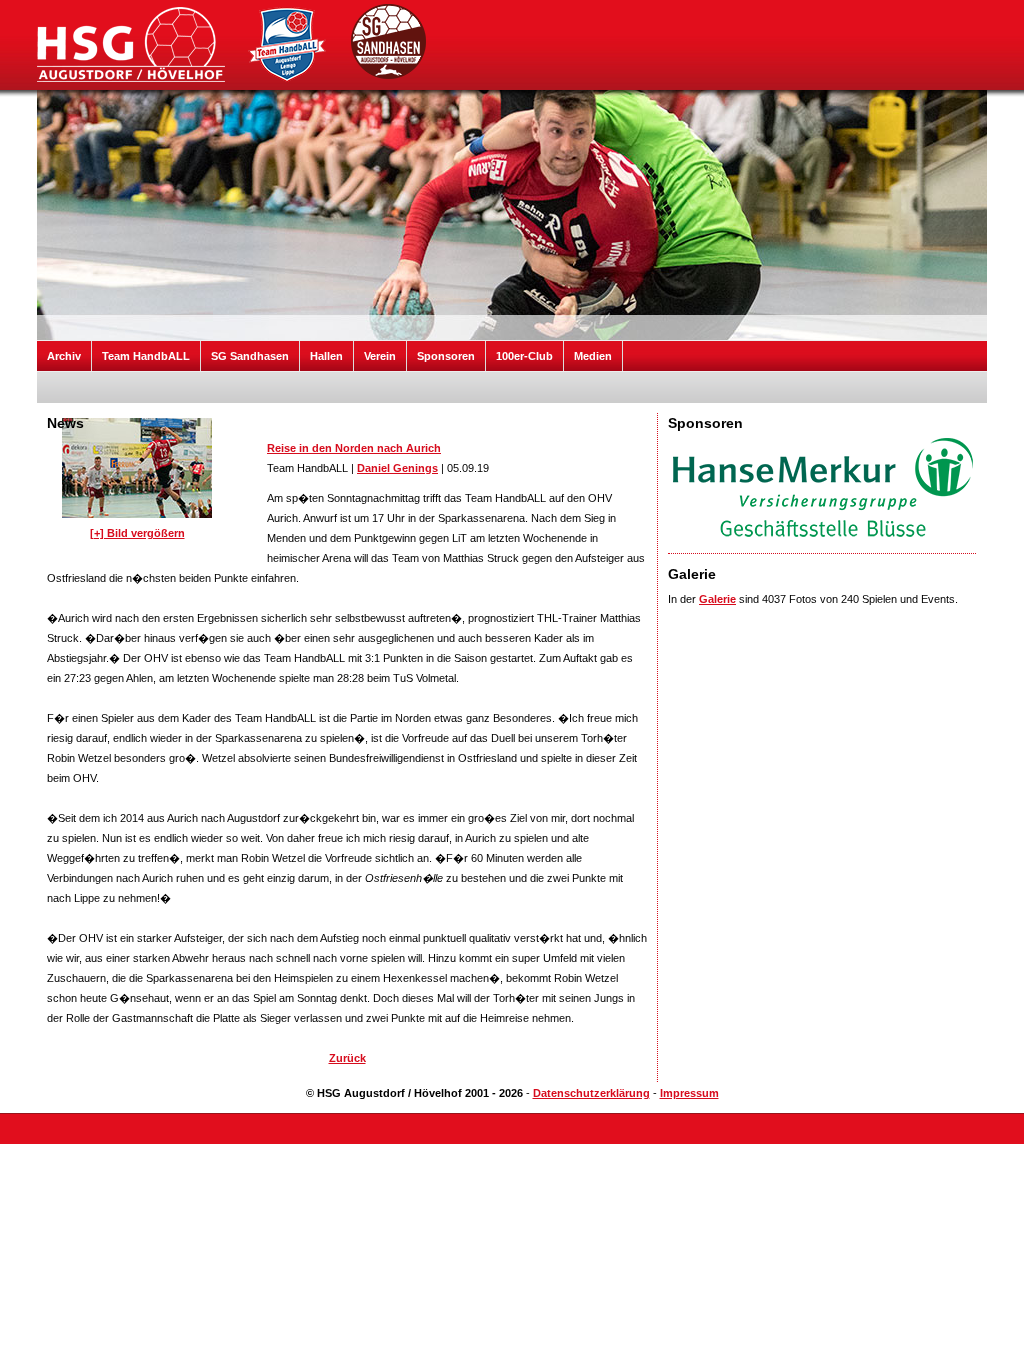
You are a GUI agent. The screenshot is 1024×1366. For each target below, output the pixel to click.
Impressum (689, 1093)
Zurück (347, 1058)
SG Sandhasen (250, 356)
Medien (593, 356)
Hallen (326, 356)
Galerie (717, 599)
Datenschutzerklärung (591, 1093)
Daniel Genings (397, 468)
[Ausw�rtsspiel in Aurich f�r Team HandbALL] (137, 519)
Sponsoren (446, 356)
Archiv (64, 356)
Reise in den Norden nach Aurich (354, 448)
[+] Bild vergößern (137, 533)
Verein (380, 356)
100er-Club (524, 356)
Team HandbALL (146, 356)
